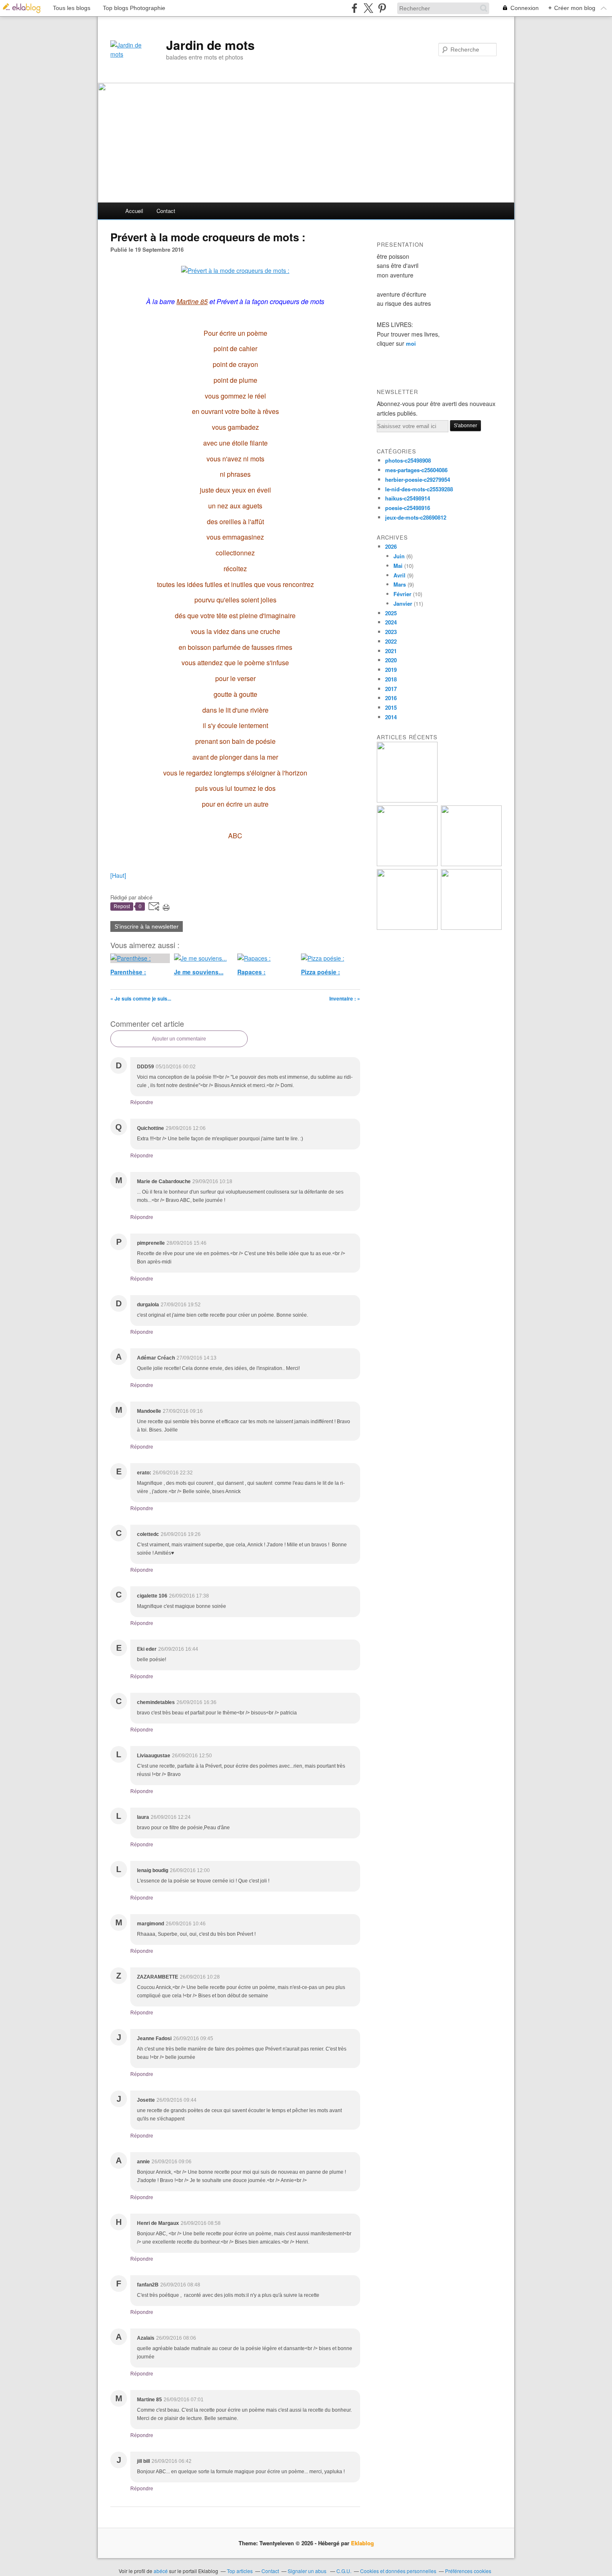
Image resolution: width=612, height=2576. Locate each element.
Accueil (134, 211)
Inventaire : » (345, 998)
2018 (391, 679)
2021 (391, 651)
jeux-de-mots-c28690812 (416, 517)
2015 (391, 707)
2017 (391, 689)
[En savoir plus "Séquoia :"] (471, 928)
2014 (391, 717)
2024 (391, 622)
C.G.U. (344, 2571)
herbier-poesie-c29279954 (418, 479)
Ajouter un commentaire (179, 1039)
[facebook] (355, 8)
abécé (161, 2571)
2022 (391, 641)
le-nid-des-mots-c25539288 (419, 489)
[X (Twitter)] (368, 8)
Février (402, 594)
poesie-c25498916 (408, 508)
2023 (391, 632)
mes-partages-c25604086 (416, 470)
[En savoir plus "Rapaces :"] (407, 864)
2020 (391, 660)
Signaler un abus (308, 2571)
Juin (399, 556)
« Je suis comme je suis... (141, 998)
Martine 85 (192, 301)
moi (411, 343)
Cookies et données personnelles (398, 2571)
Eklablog (362, 2543)
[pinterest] (382, 8)
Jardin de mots (210, 45)
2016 (391, 698)
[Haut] (118, 875)
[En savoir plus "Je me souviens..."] (407, 800)
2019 (391, 670)
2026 (391, 546)
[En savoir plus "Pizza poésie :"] (471, 864)
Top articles (240, 2571)
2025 (391, 613)
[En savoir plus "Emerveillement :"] (407, 928)
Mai (398, 566)
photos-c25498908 (408, 460)
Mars (400, 584)
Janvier (403, 603)
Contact (166, 211)
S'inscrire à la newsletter (147, 926)
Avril (399, 575)
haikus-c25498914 (408, 498)
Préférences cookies (468, 2571)
